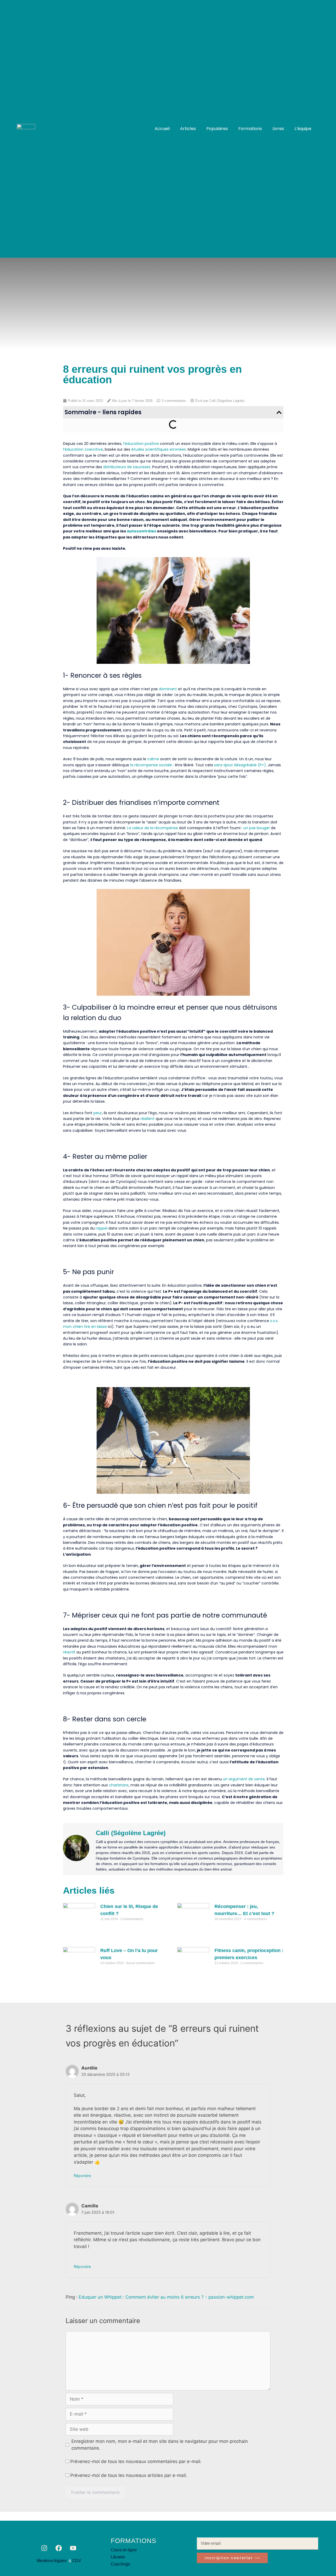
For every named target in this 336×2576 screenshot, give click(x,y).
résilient (148, 1119)
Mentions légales (53, 2561)
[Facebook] (59, 2548)
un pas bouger (257, 828)
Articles (188, 129)
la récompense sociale (151, 765)
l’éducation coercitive (83, 449)
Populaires (217, 129)
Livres (278, 129)
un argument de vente (244, 1779)
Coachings (120, 2564)
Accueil (162, 129)
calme (153, 759)
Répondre (82, 2176)
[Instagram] (44, 2548)
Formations (250, 129)
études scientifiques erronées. (159, 449)
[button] (279, 412)
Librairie (118, 2557)
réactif (69, 1652)
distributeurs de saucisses (127, 467)
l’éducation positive (141, 444)
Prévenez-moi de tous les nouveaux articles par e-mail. (129, 2475)
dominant (168, 689)
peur (98, 1113)
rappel (102, 1228)
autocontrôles (141, 531)
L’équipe (303, 129)
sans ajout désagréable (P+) (240, 765)
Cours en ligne (124, 2550)
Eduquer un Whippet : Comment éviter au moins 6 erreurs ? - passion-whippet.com (166, 2297)
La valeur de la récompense (153, 828)
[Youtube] (73, 2548)
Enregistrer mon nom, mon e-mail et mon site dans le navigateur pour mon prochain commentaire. (160, 2445)
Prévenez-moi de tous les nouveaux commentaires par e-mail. (136, 2461)
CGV (77, 2561)
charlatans (119, 1785)
